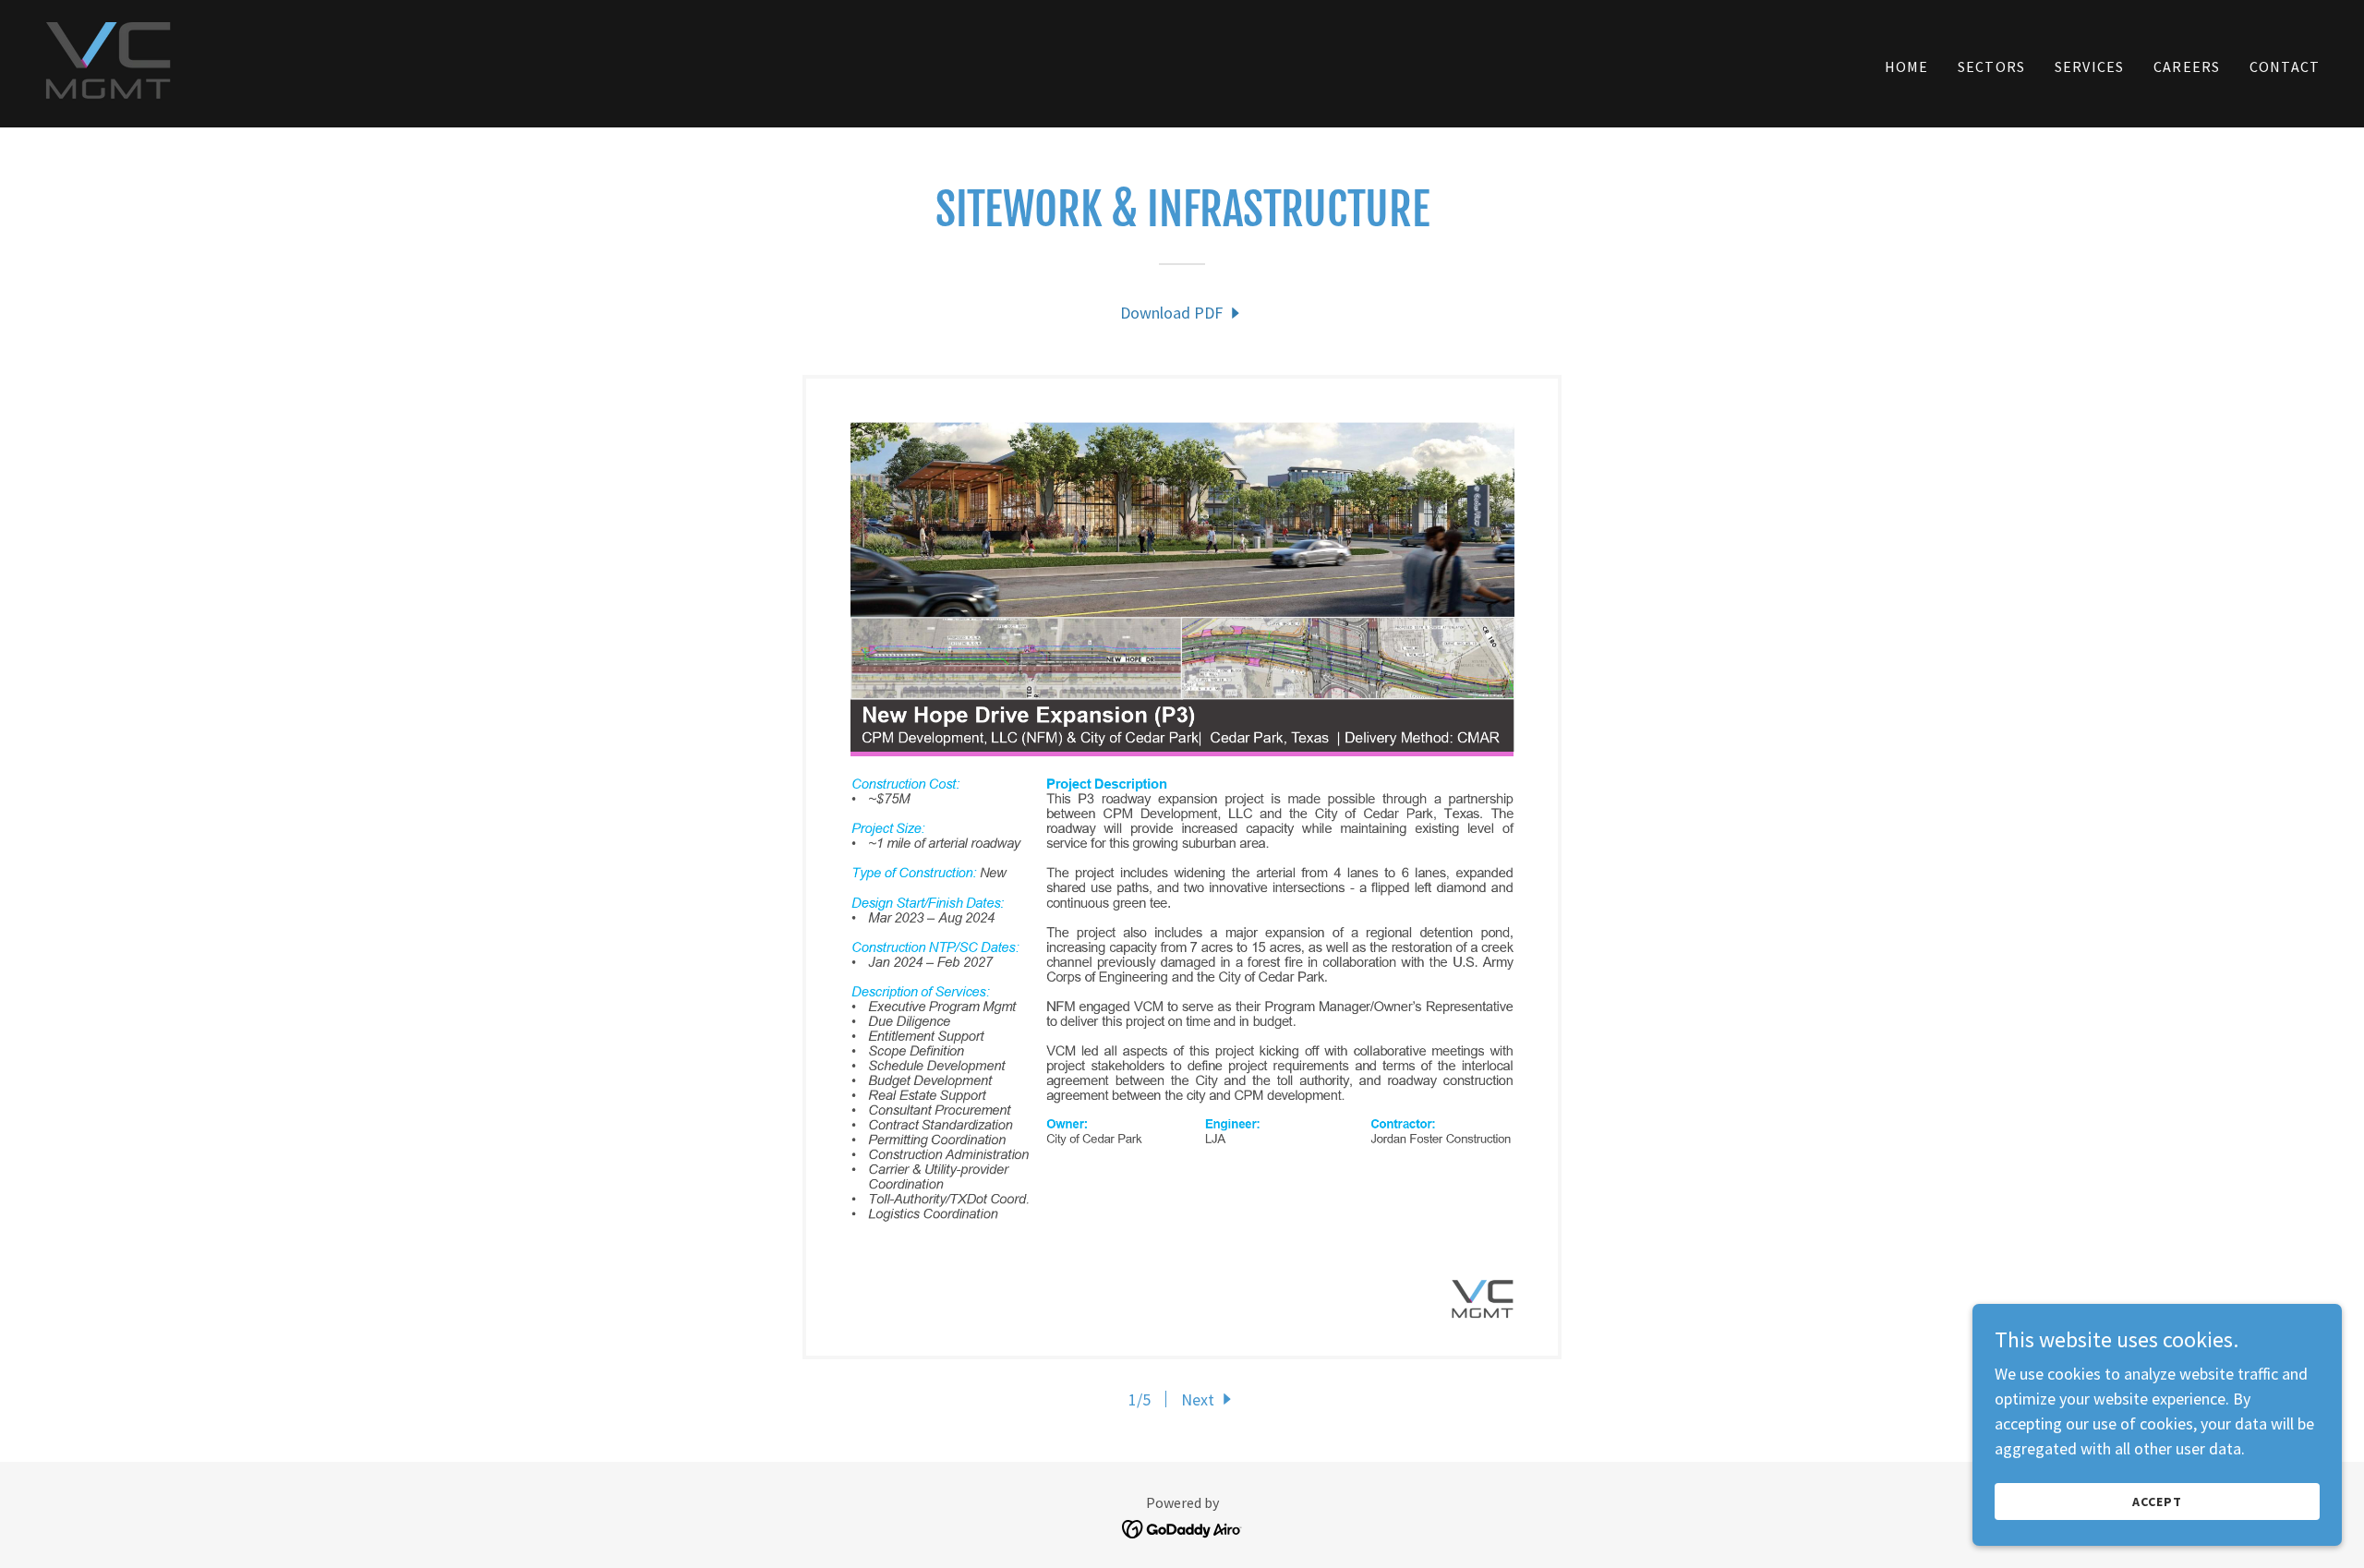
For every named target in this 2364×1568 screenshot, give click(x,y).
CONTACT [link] (2285, 66)
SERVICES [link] (2089, 66)
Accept (2157, 1502)
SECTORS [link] (1991, 66)
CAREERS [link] (2187, 66)
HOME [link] (1907, 66)
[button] (1208, 1399)
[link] (109, 61)
